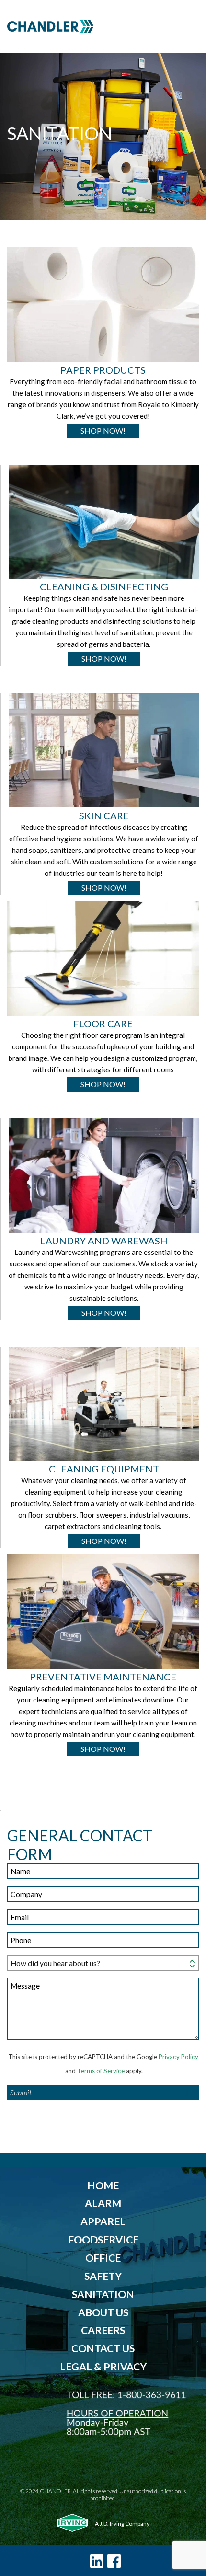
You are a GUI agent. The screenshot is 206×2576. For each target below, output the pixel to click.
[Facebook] (114, 2561)
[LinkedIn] (97, 2561)
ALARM (103, 2203)
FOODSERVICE (103, 2240)
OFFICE (103, 2258)
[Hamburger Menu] (188, 26)
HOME (103, 2185)
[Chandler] (92, 26)
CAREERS (103, 2330)
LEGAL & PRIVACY (103, 2367)
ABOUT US (103, 2312)
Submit (21, 2092)
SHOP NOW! (103, 431)
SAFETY (103, 2276)
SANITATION (103, 2294)
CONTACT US (103, 2348)
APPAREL (103, 2221)
